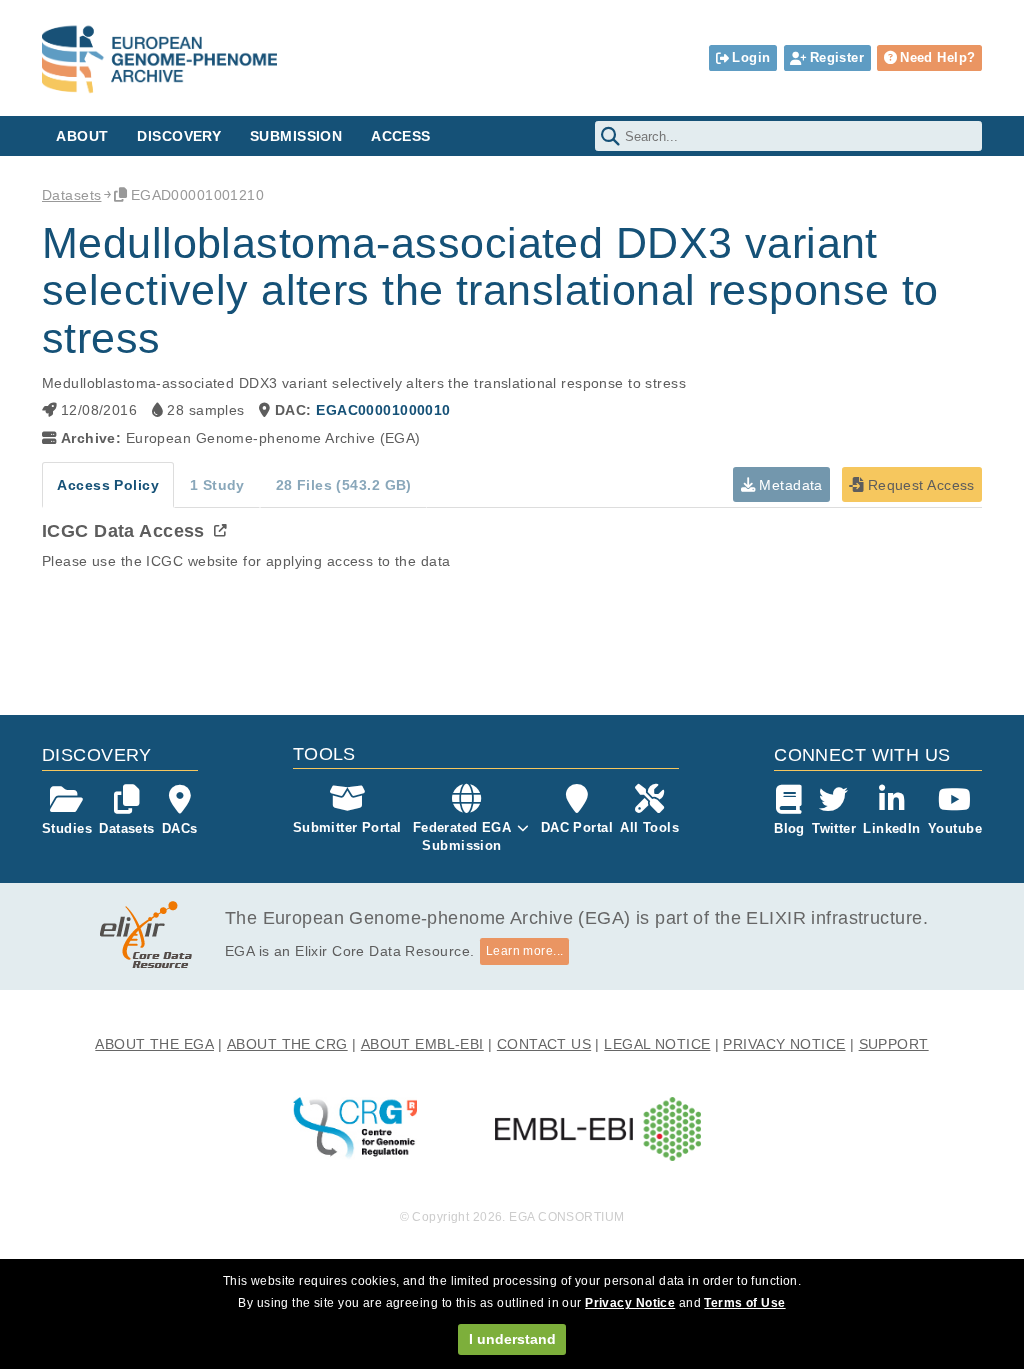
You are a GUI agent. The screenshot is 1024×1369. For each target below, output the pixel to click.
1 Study (217, 485)
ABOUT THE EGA (154, 1044)
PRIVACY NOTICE (784, 1044)
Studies (67, 828)
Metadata (789, 485)
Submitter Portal (347, 827)
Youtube (955, 828)
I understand (512, 1339)
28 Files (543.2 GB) (344, 485)
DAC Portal (577, 827)
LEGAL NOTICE (657, 1044)
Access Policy (108, 485)
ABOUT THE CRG (287, 1044)
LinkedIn (891, 828)
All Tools (649, 827)
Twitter (834, 828)
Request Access (918, 485)
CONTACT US (544, 1044)
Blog (789, 828)
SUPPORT (894, 1044)
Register (837, 57)
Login (751, 57)
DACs (180, 828)
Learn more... (525, 951)
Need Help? (937, 57)
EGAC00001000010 (383, 410)
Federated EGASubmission (462, 836)
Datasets (71, 195)
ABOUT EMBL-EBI (422, 1044)
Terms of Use (744, 1303)
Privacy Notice (630, 1303)
